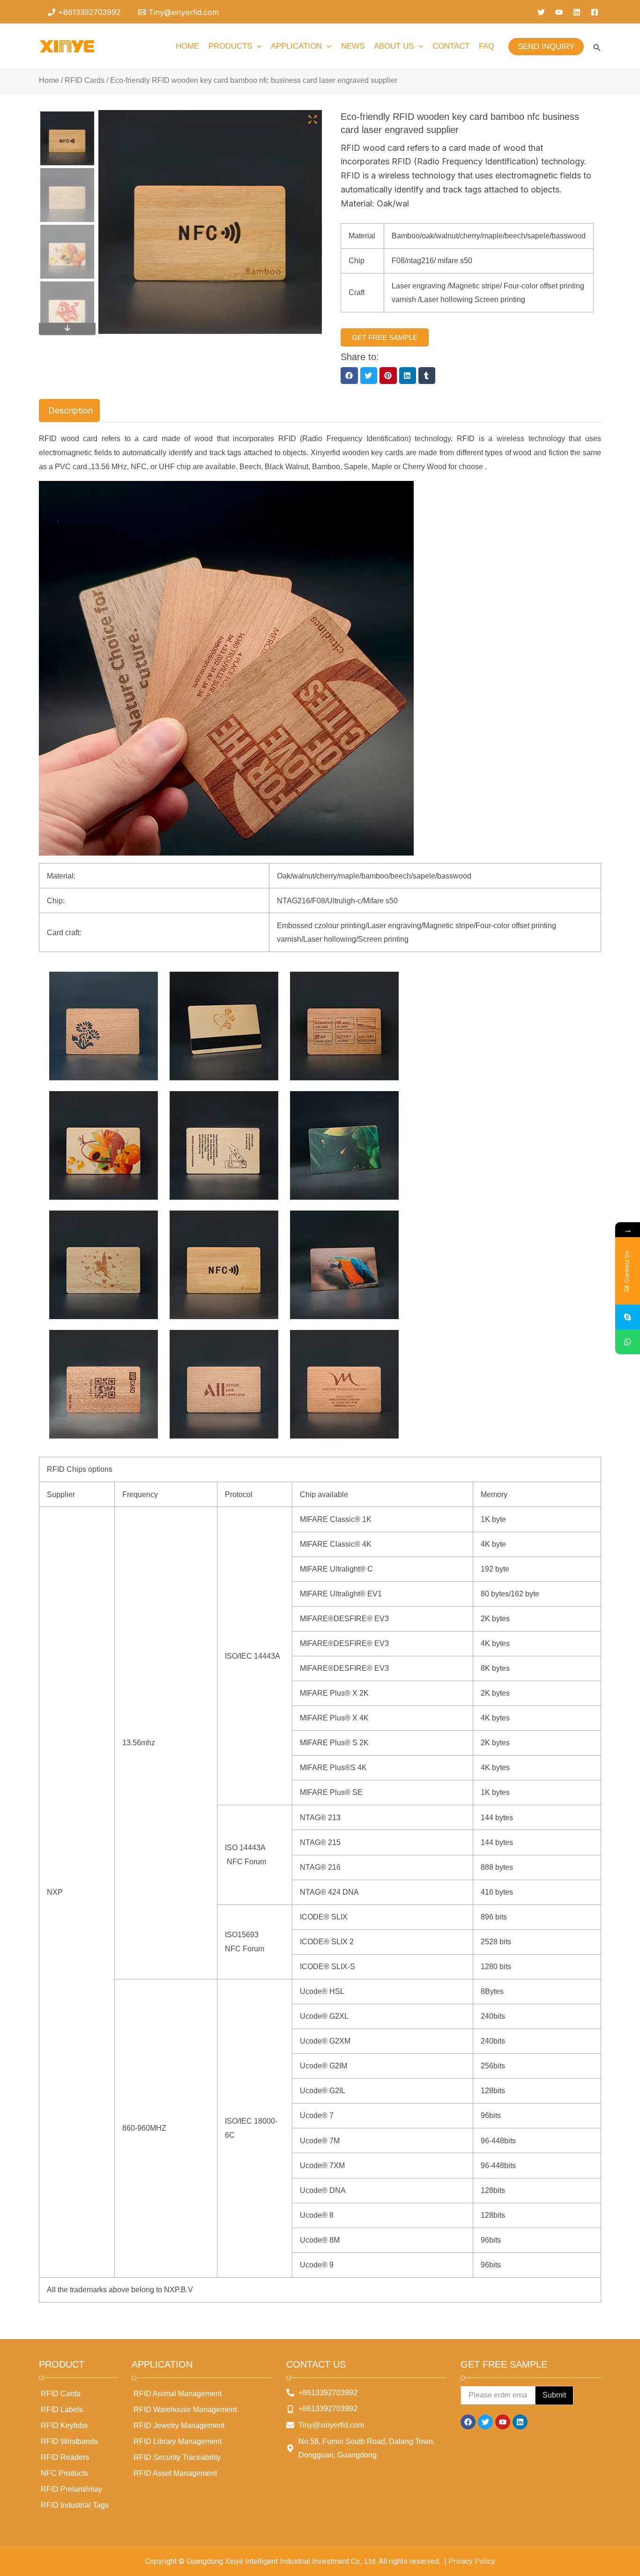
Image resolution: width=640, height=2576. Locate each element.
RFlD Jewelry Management (179, 2425)
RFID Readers (65, 2457)
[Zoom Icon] (313, 120)
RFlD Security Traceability (177, 2457)
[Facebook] (595, 12)
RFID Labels (62, 2410)
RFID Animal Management (178, 2394)
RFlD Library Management (178, 2441)
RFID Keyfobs (64, 2425)
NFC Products (64, 2473)
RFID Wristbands (69, 2441)
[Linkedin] (577, 12)
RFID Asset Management (175, 2473)
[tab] (69, 411)
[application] (257, 46)
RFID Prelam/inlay (71, 2489)
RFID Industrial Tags (75, 2505)
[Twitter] (541, 12)
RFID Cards (85, 80)
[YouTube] (559, 12)
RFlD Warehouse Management (185, 2410)
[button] (349, 376)
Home (49, 80)
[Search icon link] (597, 49)
